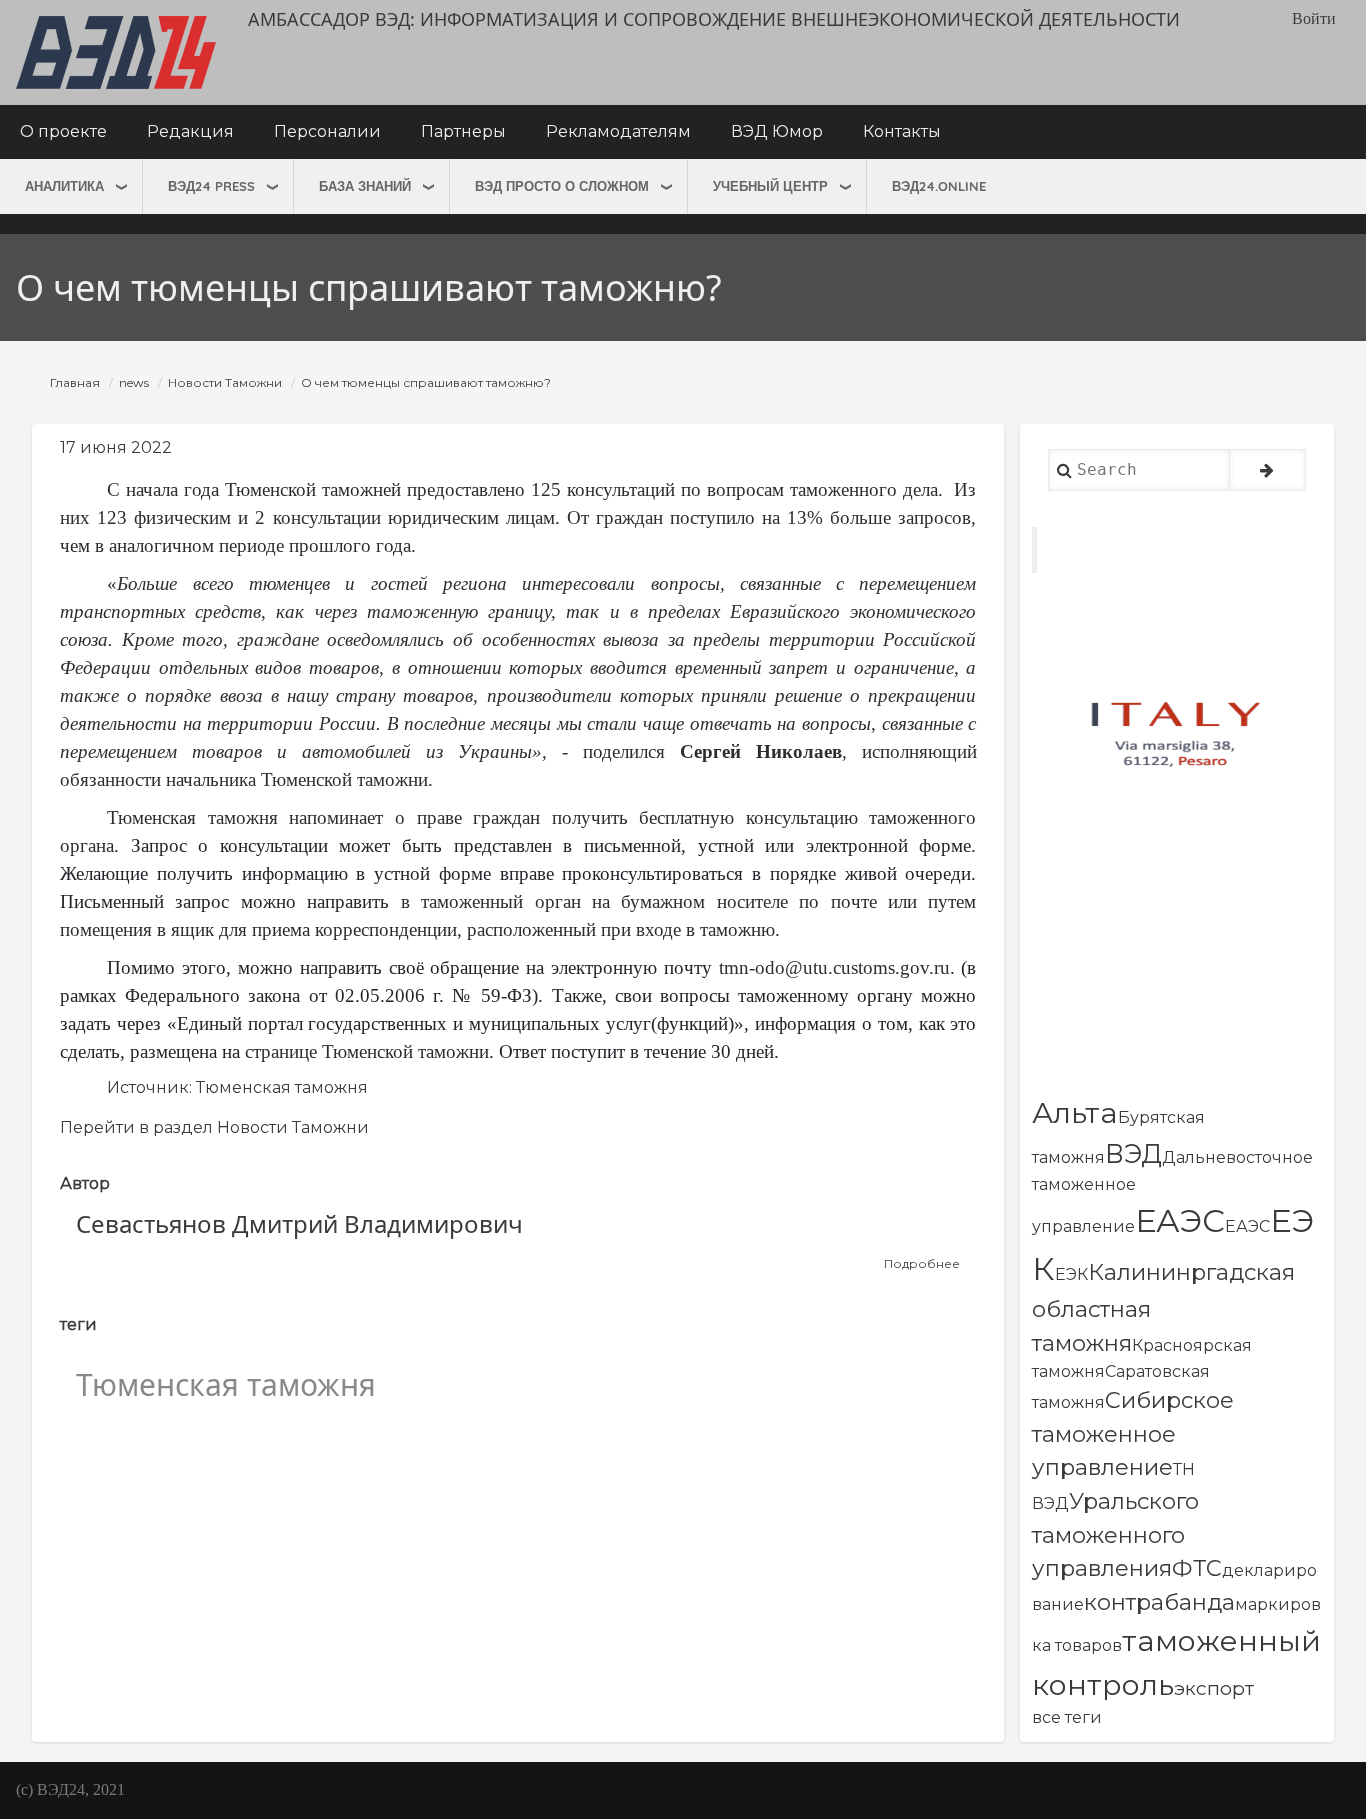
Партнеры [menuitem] (463, 131)
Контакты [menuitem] (902, 131)
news (134, 382)
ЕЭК (1071, 1274)
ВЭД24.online (939, 186)
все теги (1067, 1717)
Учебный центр (770, 186)
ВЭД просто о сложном (562, 186)
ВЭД (1133, 1153)
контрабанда (1159, 1602)
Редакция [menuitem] (190, 131)
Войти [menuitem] (1314, 18)
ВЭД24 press (211, 186)
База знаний (365, 186)
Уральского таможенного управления (1115, 1534)
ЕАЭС (1180, 1220)
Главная (75, 382)
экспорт (1214, 1688)
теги (78, 1324)
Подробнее (922, 1264)
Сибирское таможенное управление (1133, 1433)
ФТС (1197, 1568)
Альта (1075, 1112)
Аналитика (64, 186)
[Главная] (116, 52)
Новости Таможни (225, 382)
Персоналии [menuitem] (327, 131)
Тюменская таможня (282, 1087)
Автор (85, 1183)
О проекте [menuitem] (63, 131)
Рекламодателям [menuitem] (618, 131)
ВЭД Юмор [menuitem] (777, 131)
